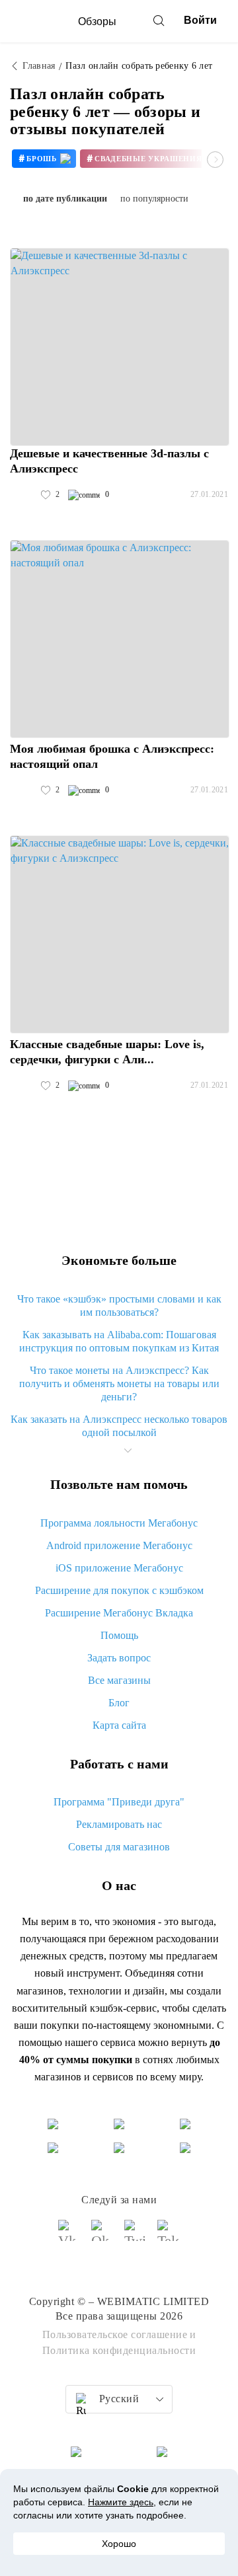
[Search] (159, 20)
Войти (200, 20)
